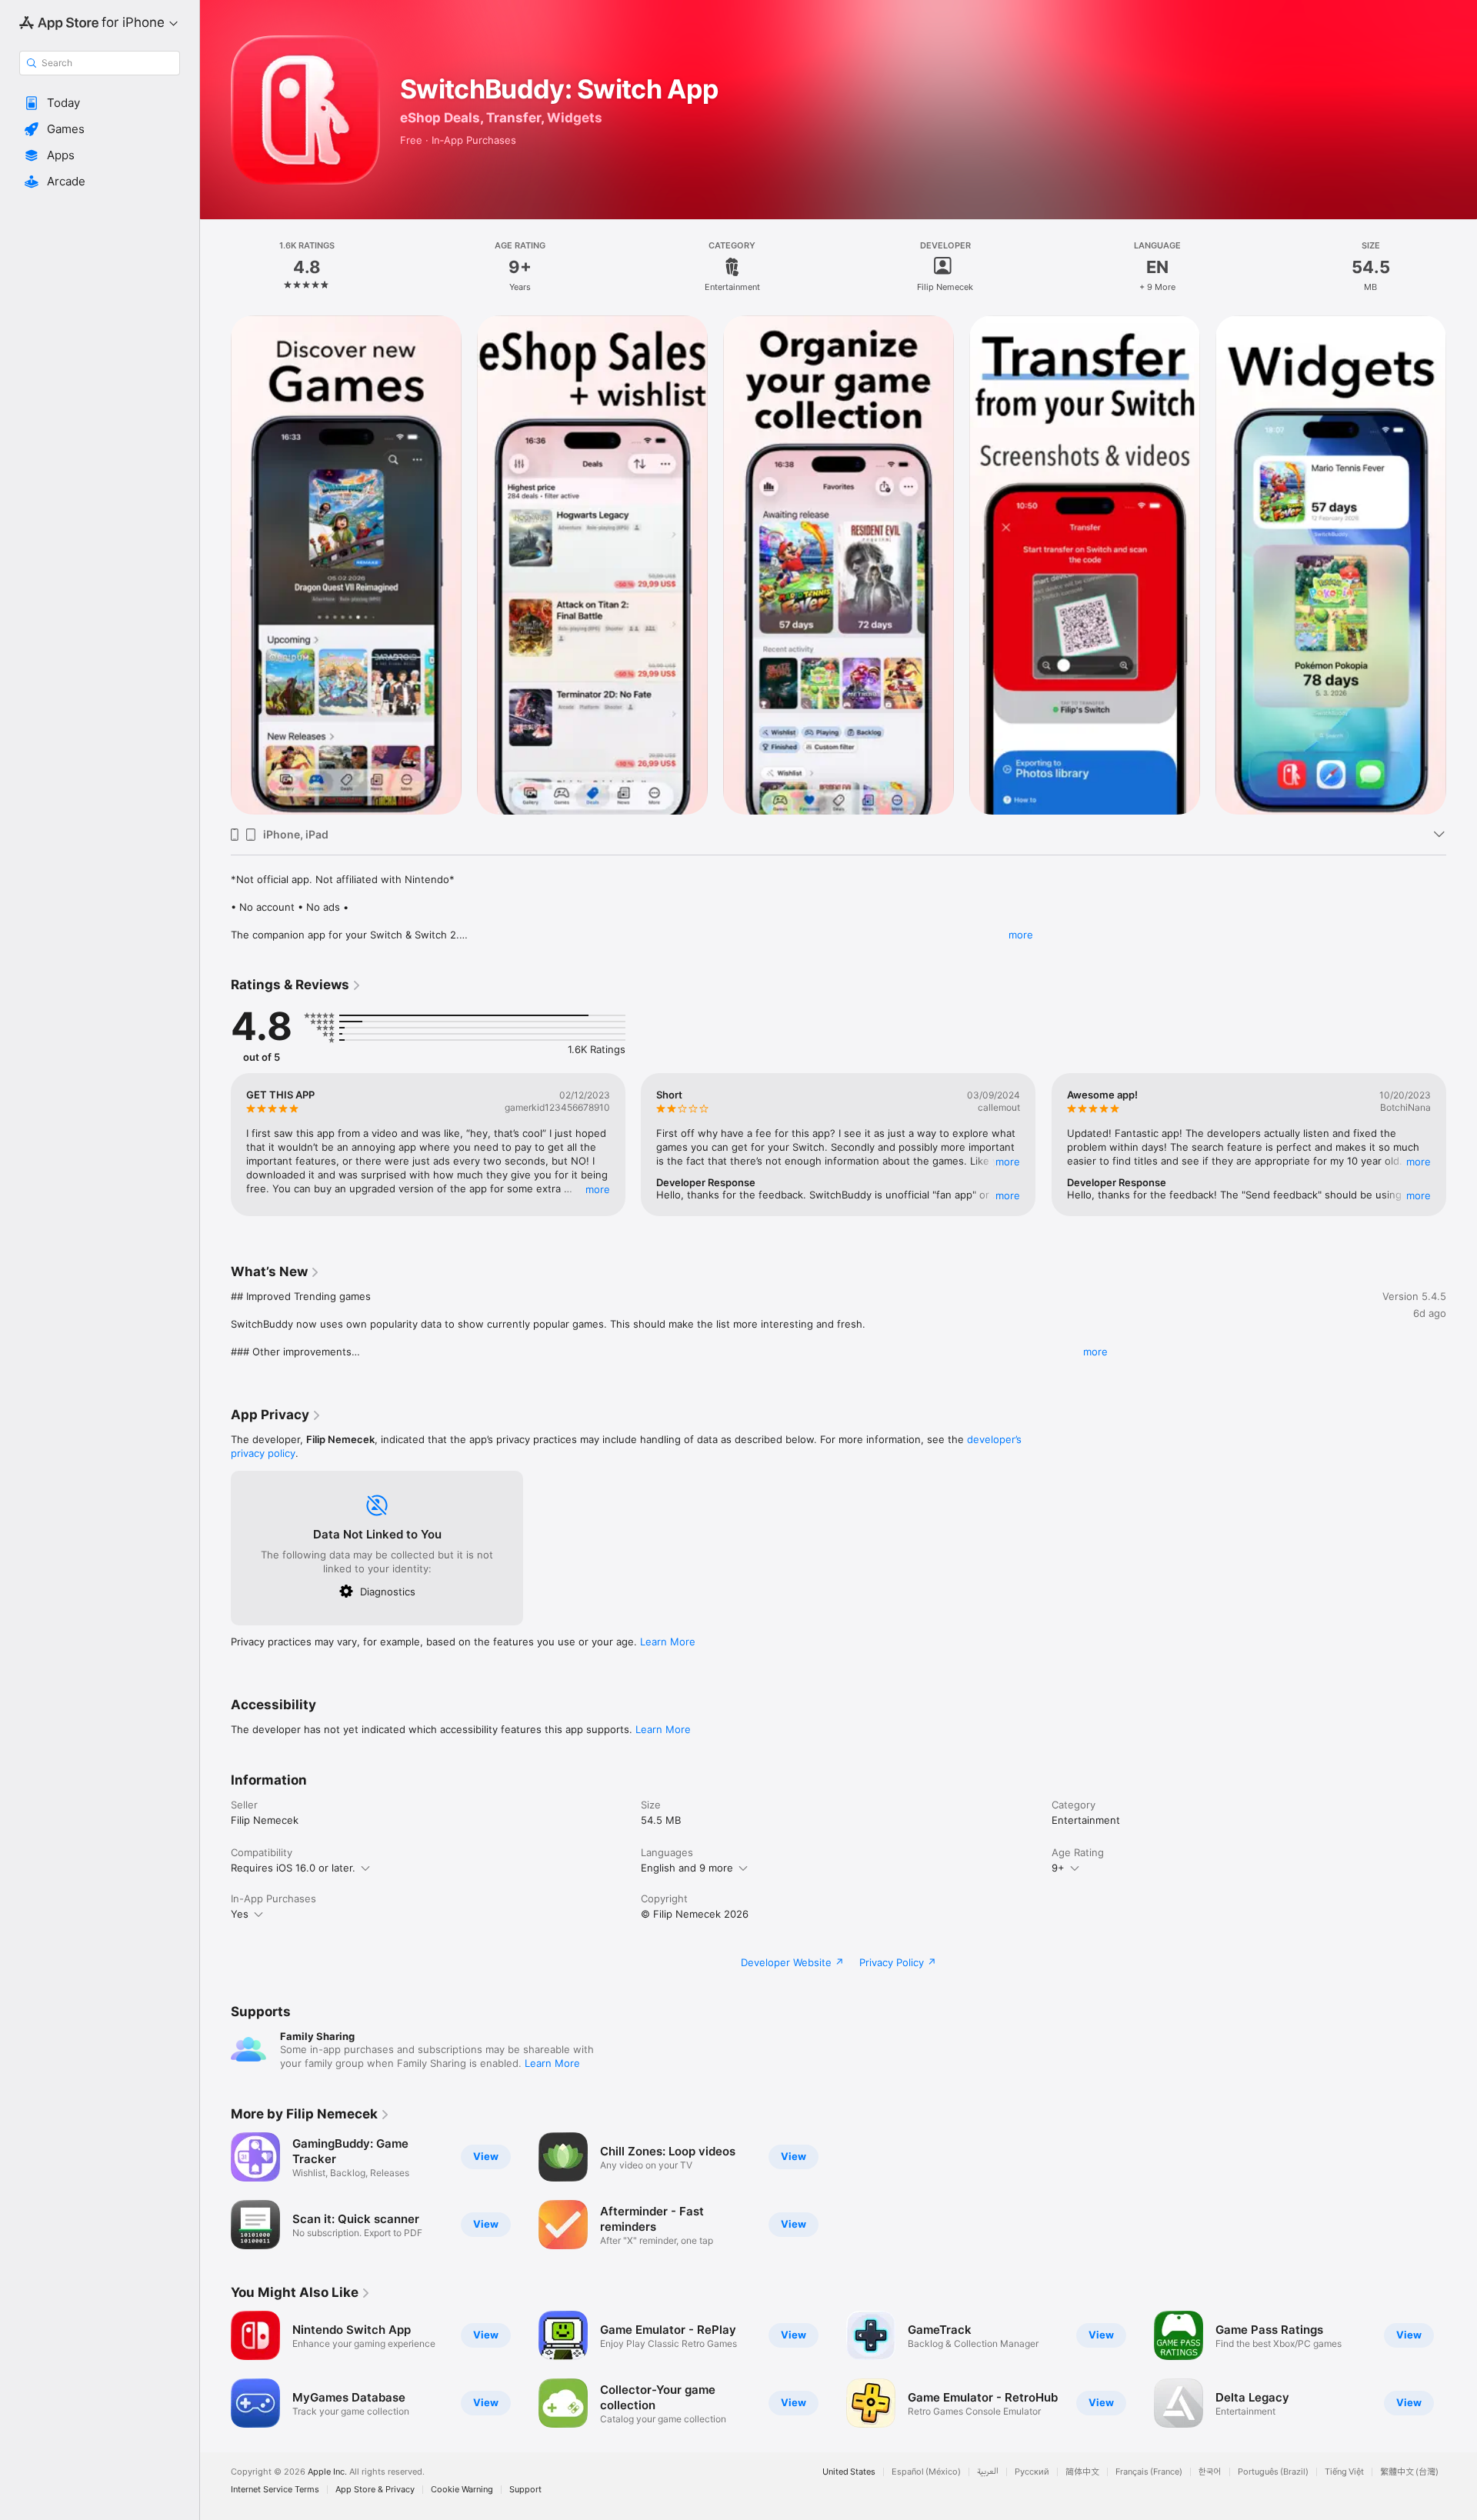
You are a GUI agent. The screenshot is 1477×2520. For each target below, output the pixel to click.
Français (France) (1149, 2472)
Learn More (668, 1642)
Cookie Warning (462, 2490)
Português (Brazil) (1273, 2472)
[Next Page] (1462, 565)
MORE (598, 1189)
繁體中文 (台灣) (1409, 2472)
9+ (1058, 1868)
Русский (1032, 2472)
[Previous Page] (215, 565)
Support (525, 2490)
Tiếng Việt (1344, 2472)
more (1021, 935)
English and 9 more (687, 1868)
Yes (240, 1914)
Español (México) (926, 2472)
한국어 (1210, 2472)
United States (849, 2472)
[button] (100, 103)
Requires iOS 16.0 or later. (293, 1868)
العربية (988, 2472)
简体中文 (1082, 2472)
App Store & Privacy (375, 2490)
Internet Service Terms (275, 2490)
